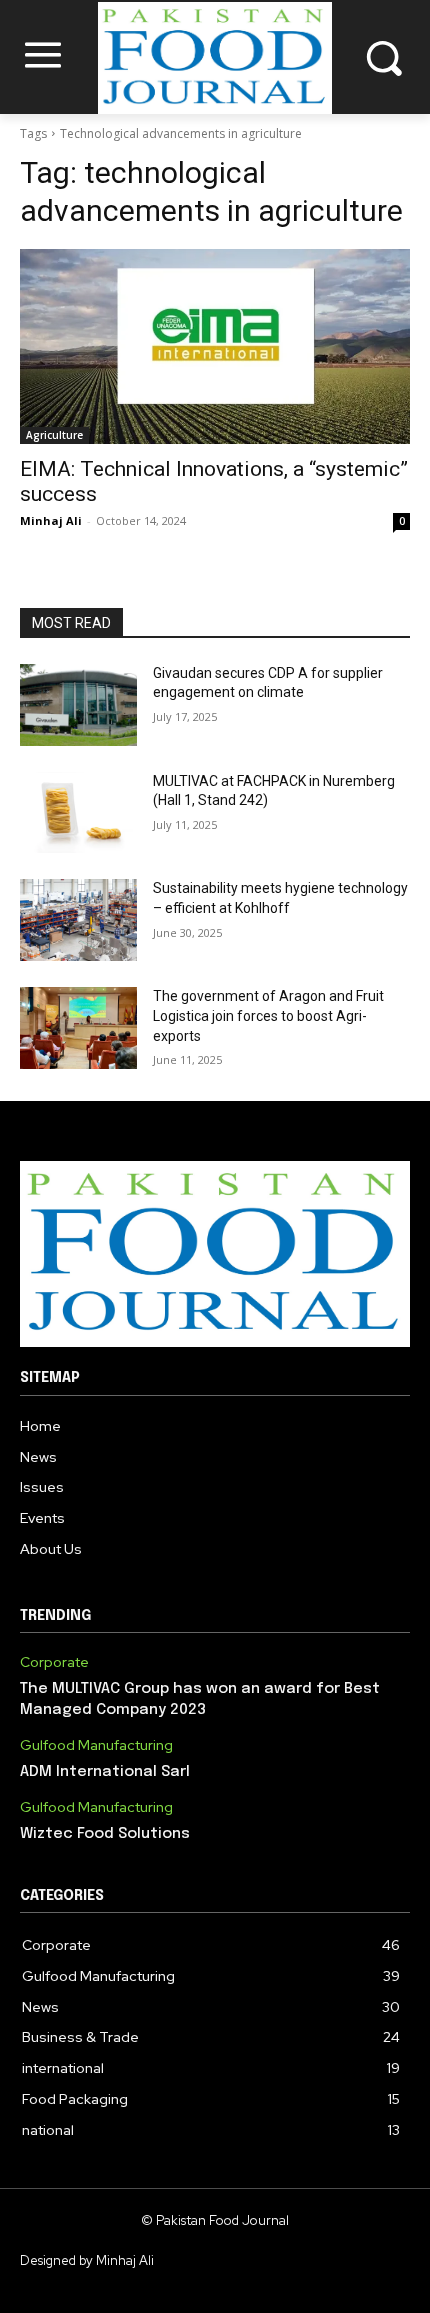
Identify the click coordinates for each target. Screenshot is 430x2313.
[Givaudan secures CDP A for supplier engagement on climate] (78, 705)
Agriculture (54, 435)
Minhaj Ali (51, 520)
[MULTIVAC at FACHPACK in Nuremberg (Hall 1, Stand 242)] (78, 813)
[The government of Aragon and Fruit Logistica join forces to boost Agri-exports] (78, 1028)
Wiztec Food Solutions (105, 1834)
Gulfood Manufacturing (96, 1745)
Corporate (54, 1662)
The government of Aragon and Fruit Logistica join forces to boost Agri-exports (268, 1015)
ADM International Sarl (105, 1772)
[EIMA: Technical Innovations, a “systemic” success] (215, 346)
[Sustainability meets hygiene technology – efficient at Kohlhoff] (78, 920)
